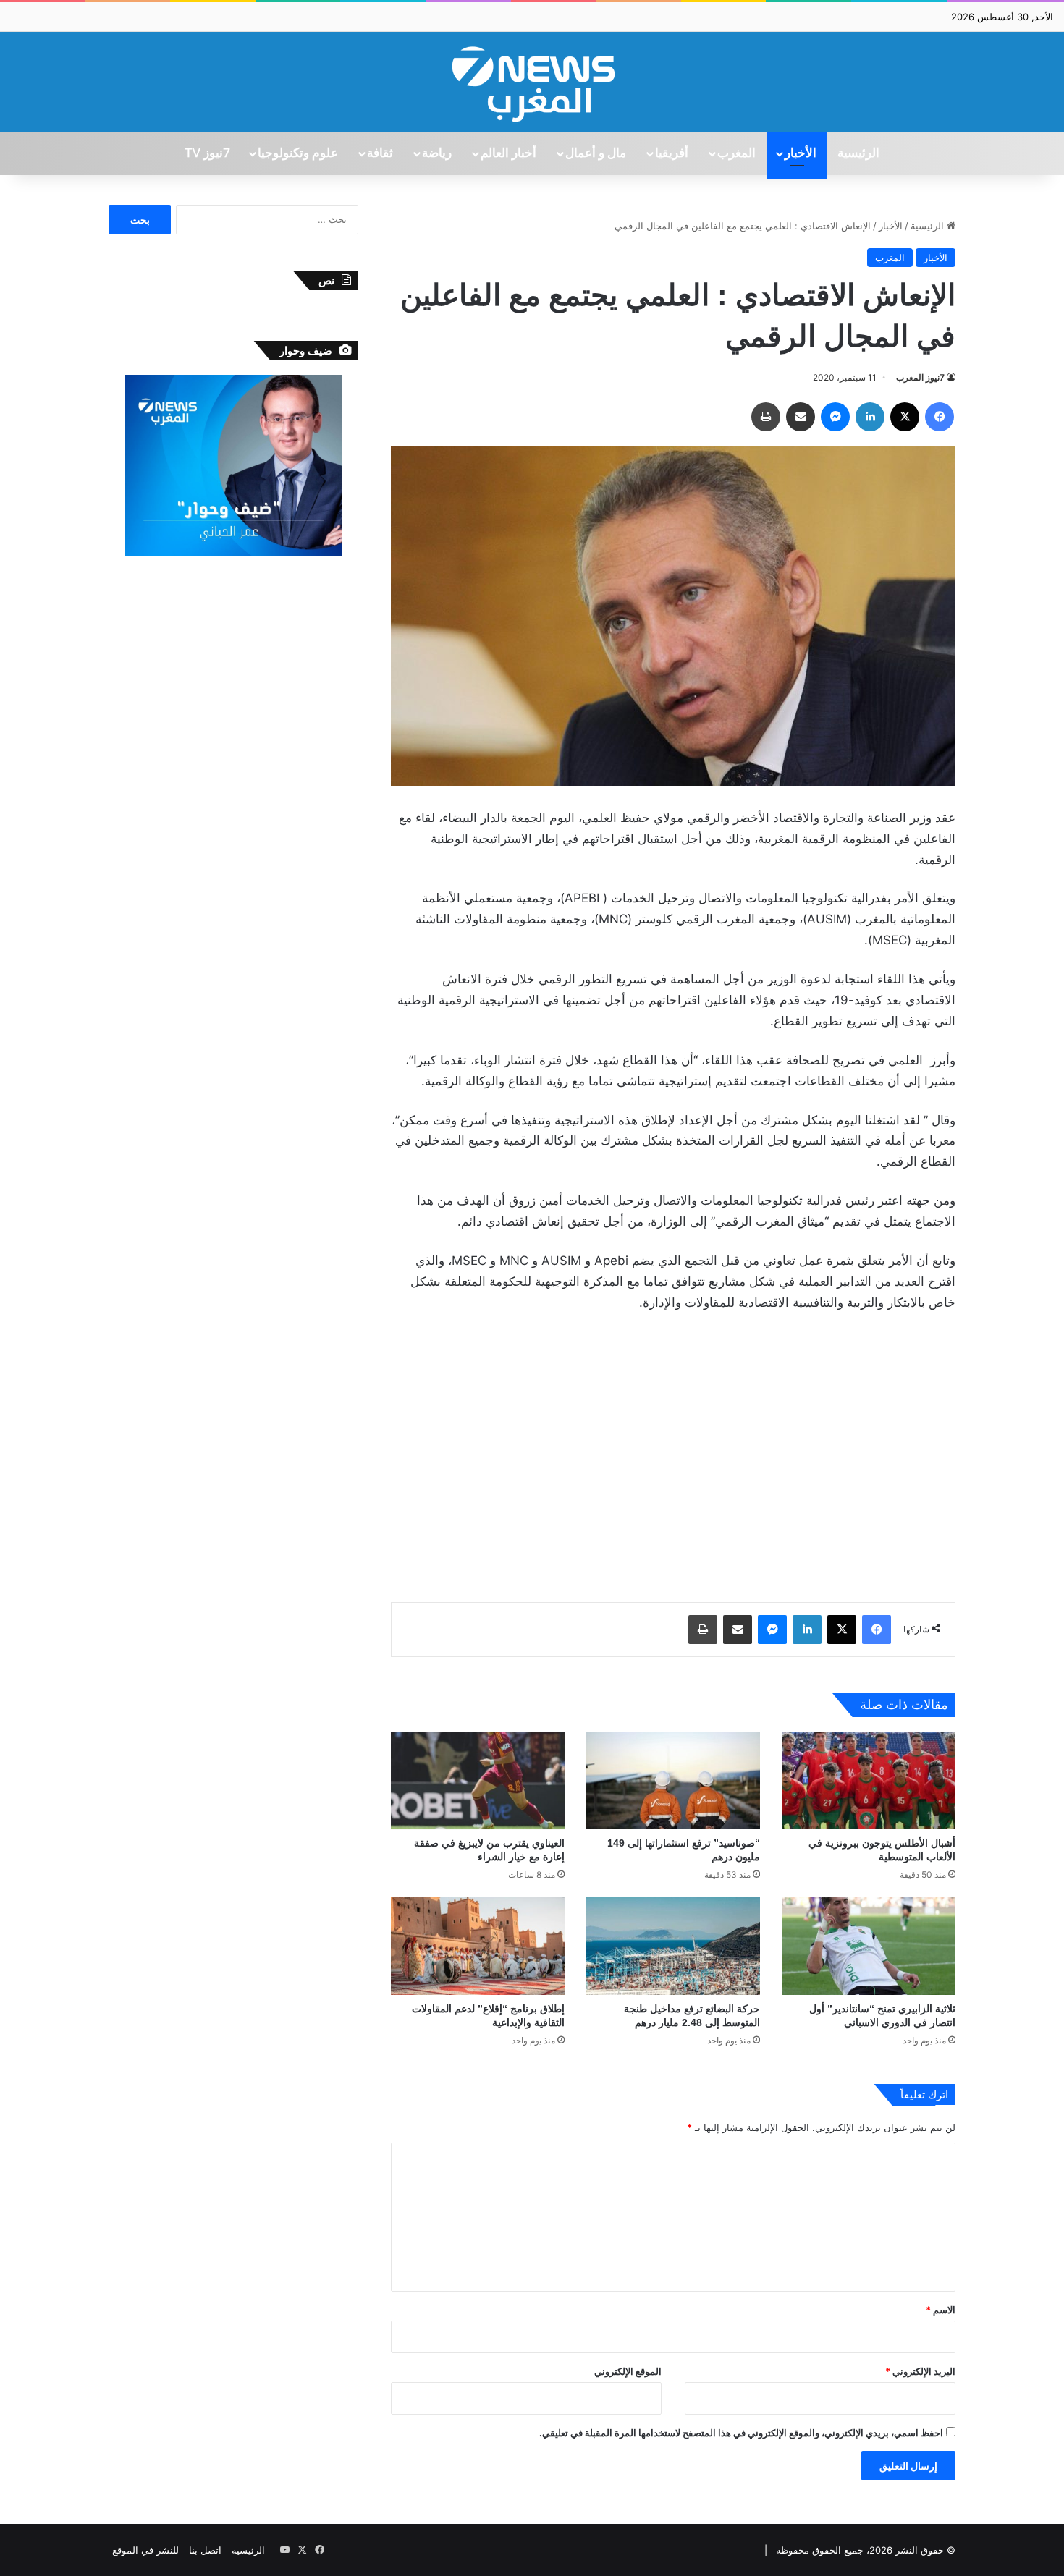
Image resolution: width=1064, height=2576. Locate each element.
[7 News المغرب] (532, 82)
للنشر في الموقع (145, 2550)
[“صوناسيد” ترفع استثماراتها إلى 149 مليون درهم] (673, 1780)
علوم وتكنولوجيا (298, 153)
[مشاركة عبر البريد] (801, 417)
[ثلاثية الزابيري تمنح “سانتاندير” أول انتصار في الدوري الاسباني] (869, 1945)
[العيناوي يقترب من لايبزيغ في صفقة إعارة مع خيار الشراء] (478, 1780)
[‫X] (905, 417)
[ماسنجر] (835, 417)
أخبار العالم (508, 153)
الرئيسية (858, 153)
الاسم (941, 2310)
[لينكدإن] (870, 417)
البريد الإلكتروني (920, 2371)
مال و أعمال (596, 153)
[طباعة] (766, 417)
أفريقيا (672, 153)
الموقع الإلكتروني (628, 2371)
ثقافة (380, 153)
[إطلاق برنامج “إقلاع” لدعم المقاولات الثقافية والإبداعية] (478, 1945)
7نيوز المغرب (920, 377)
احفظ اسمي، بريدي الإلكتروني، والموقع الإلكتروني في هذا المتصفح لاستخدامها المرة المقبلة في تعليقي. (741, 2433)
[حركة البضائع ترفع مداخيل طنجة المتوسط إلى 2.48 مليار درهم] (673, 1945)
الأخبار (801, 153)
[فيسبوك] (940, 417)
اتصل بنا (205, 2550)
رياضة (437, 153)
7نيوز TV (207, 153)
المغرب (736, 153)
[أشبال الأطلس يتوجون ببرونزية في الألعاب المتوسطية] (869, 1780)
